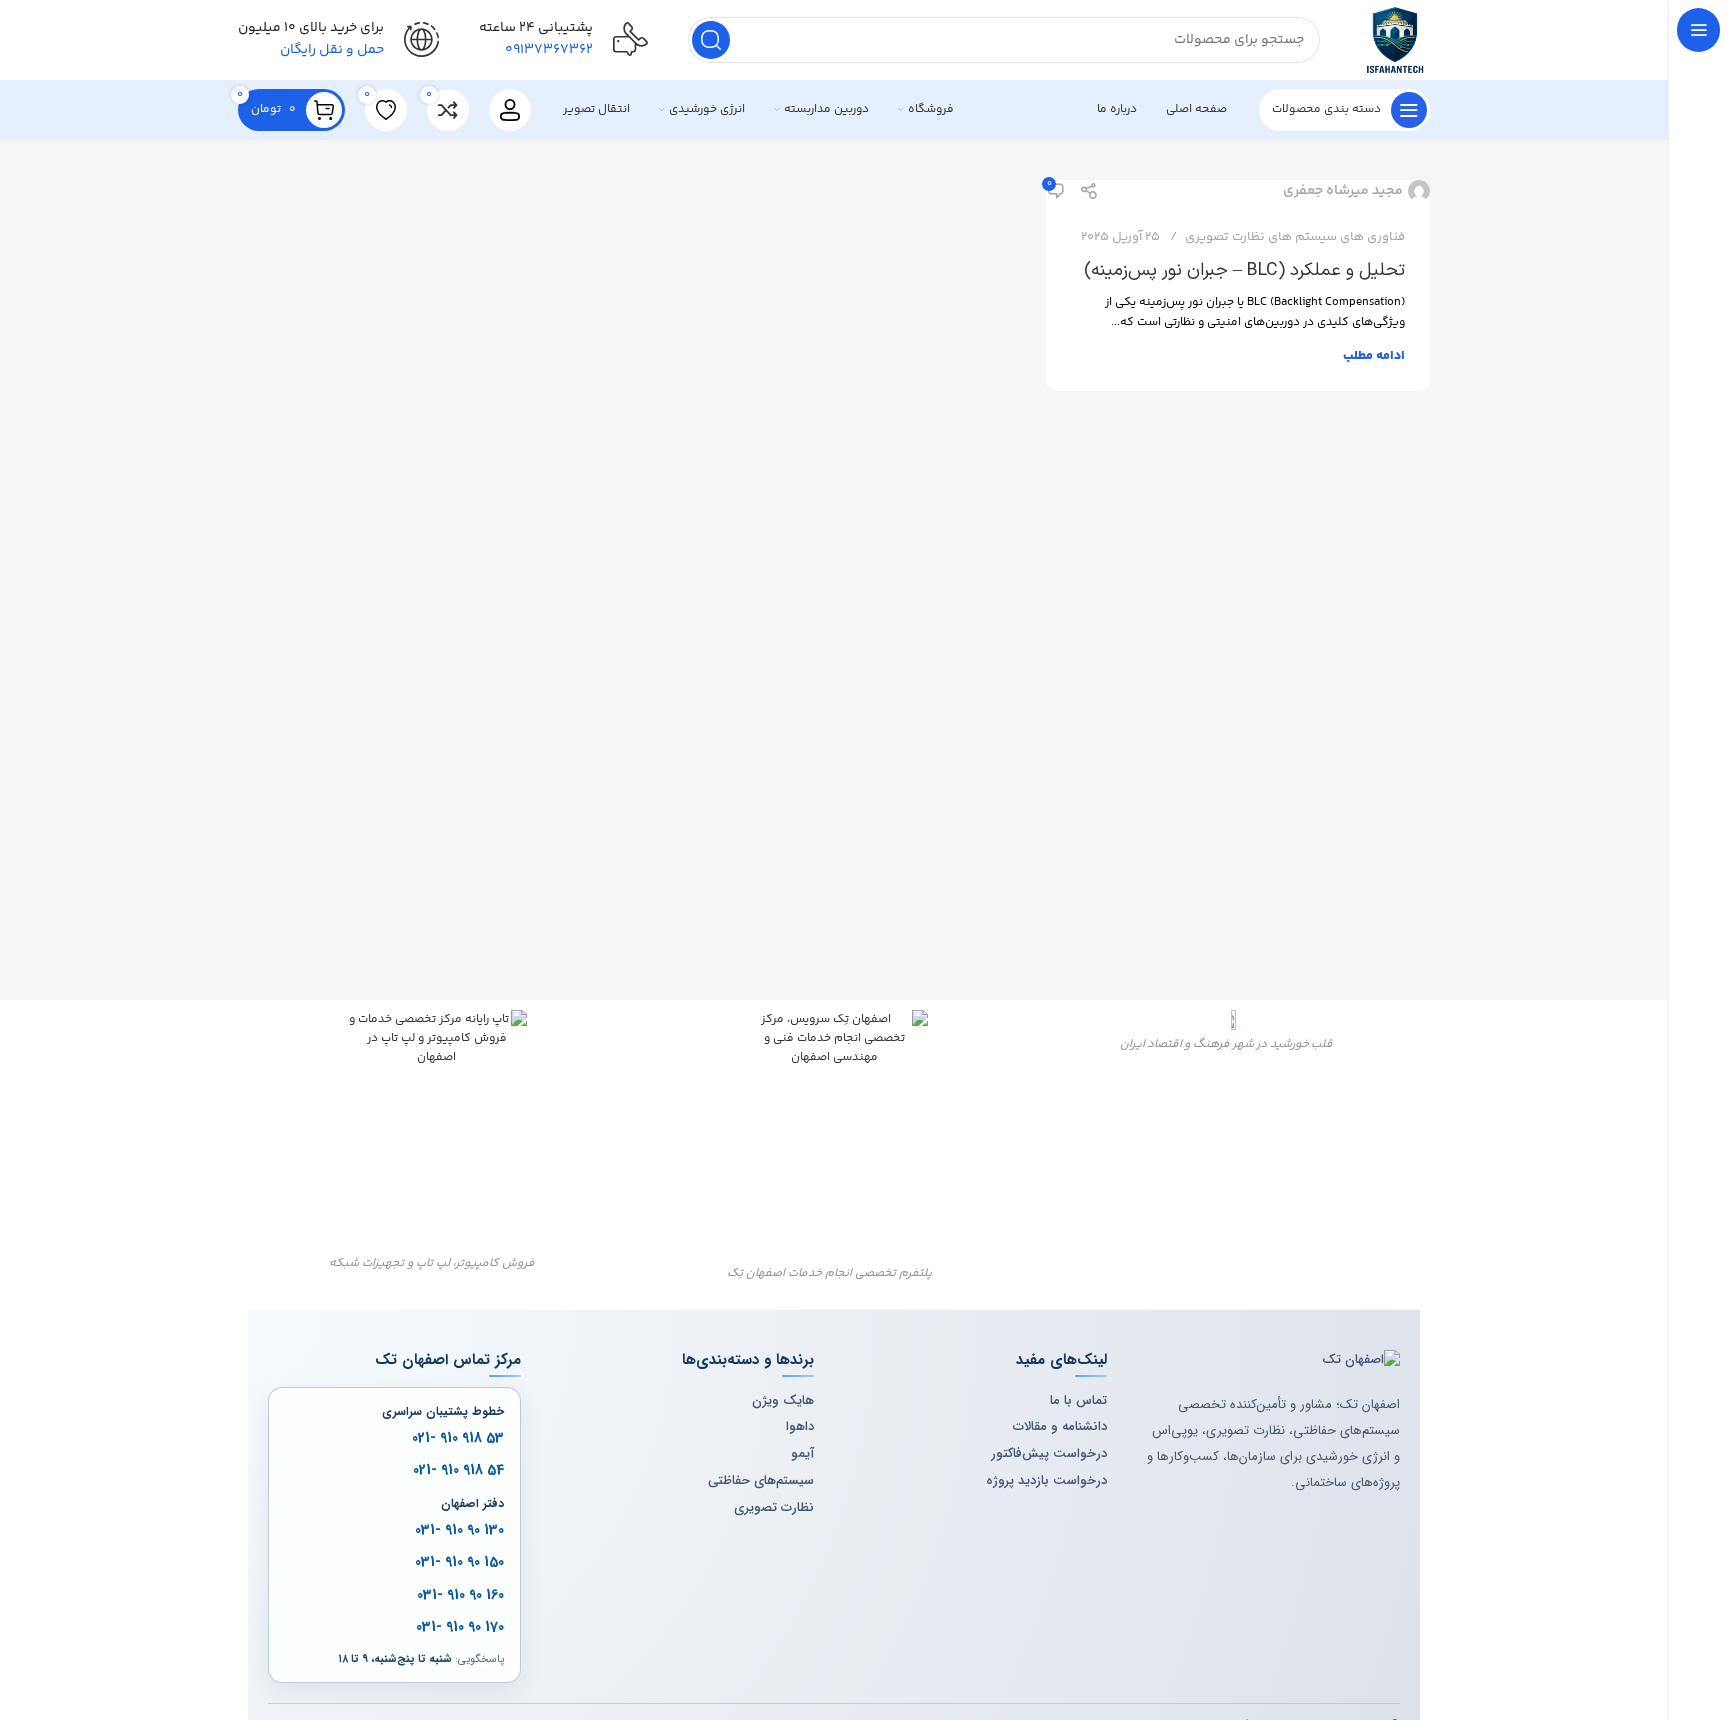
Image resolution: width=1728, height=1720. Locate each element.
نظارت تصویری (774, 1508)
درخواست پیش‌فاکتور (1049, 1454)
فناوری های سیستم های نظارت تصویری (1295, 237)
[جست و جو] (711, 40)
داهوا (800, 1427)
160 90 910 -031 (460, 1594)
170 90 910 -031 (460, 1627)
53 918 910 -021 (458, 1438)
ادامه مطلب (1374, 356)
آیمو (802, 1454)
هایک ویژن (783, 1401)
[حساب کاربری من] (510, 110)
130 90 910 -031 (459, 1530)
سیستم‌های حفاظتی (761, 1481)
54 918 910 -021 (458, 1470)
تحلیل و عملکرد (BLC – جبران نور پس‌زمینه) (1244, 270)
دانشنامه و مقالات (1060, 1427)
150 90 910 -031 (459, 1562)
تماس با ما (1078, 1401)
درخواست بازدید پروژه (1046, 1481)
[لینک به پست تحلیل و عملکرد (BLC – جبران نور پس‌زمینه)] (1238, 191)
